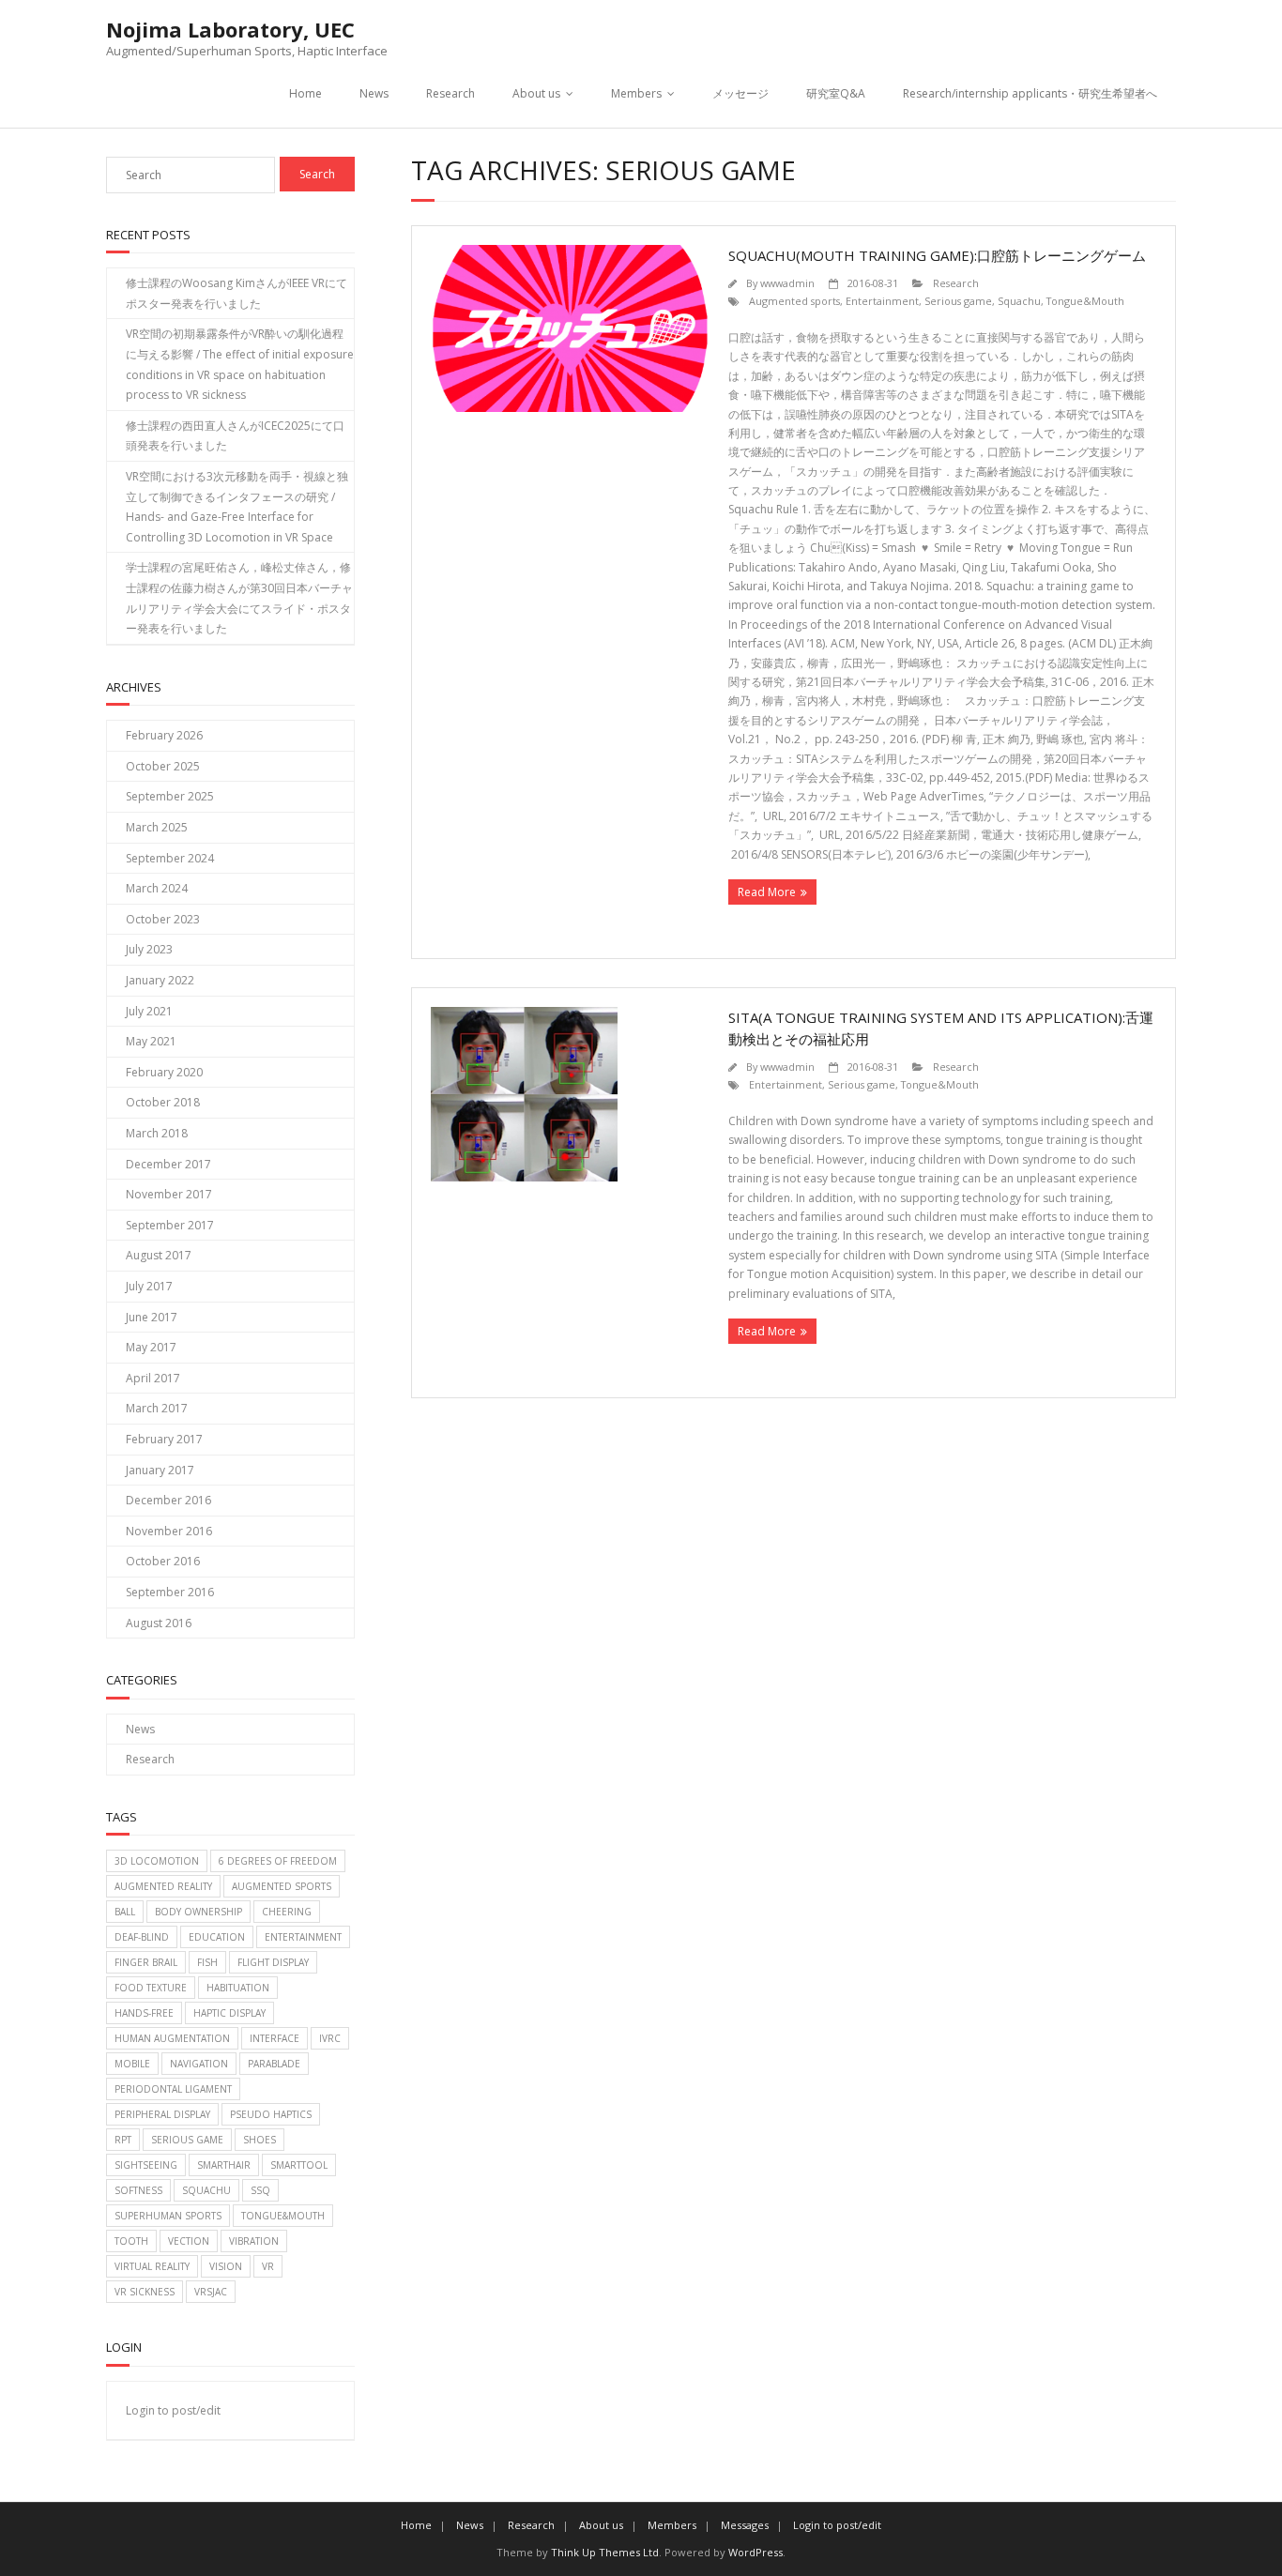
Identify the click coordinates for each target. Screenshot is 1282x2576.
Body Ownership (198, 1912)
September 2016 (170, 1592)
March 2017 (157, 1408)
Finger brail (146, 1962)
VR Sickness (145, 2292)
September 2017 (170, 1225)
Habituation (238, 1988)
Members (636, 93)
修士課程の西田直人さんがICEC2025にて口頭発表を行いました (235, 436)
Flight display (273, 1962)
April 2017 (153, 1378)
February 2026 (164, 735)
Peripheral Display (162, 2114)
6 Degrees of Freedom (278, 1861)
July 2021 (149, 1011)
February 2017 (164, 1439)
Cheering (287, 1912)
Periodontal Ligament (173, 2089)
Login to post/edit (173, 2410)
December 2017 (168, 1164)
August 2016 (159, 1623)
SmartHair (224, 2165)
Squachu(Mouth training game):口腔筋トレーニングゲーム (937, 255)
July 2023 (149, 949)
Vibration (254, 2241)
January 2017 (160, 1470)
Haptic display (229, 2013)
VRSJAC (211, 2292)
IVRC (330, 2038)
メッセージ (740, 93)
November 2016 (169, 1531)
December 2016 (168, 1500)
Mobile (132, 2064)
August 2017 (159, 1255)
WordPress (755, 2552)
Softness (138, 2190)
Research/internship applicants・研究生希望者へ (1030, 93)
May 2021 (151, 1041)
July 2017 (149, 1286)
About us (536, 93)
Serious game (958, 301)
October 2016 (163, 1561)
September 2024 (170, 858)
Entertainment (882, 301)
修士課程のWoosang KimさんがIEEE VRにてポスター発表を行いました (237, 293)
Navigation (199, 2064)
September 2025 (170, 796)
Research (450, 93)
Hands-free (144, 2013)
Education (217, 1937)
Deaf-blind (142, 1937)
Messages (745, 2525)
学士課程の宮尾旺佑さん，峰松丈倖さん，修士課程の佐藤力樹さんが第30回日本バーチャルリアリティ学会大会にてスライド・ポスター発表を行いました (239, 598)
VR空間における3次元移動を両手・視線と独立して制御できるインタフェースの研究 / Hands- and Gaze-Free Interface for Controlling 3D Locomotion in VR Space (237, 507)
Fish (207, 1962)
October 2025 (163, 766)
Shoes (259, 2140)
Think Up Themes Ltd (605, 2552)
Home (305, 93)
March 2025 (157, 827)
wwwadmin (787, 283)
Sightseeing (146, 2165)
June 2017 (152, 1317)
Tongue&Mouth (1085, 301)
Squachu (1019, 301)
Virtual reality (152, 2266)
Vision (226, 2266)
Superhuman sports (168, 2216)
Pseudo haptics (271, 2114)
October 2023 (163, 919)
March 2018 (157, 1133)
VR (268, 2266)
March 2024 (157, 888)
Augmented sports (794, 301)
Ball (125, 1912)
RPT (123, 2140)
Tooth (131, 2241)
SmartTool (299, 2165)
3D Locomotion (157, 1861)
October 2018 (163, 1102)
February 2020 (164, 1072)
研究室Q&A (836, 93)
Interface (275, 2038)
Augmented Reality (163, 1886)
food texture (151, 1988)
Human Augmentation (172, 2038)
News (374, 93)
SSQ (260, 2190)
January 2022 (160, 980)
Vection (189, 2241)
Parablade (274, 2064)
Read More (767, 892)
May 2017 (151, 1347)
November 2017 (169, 1194)
